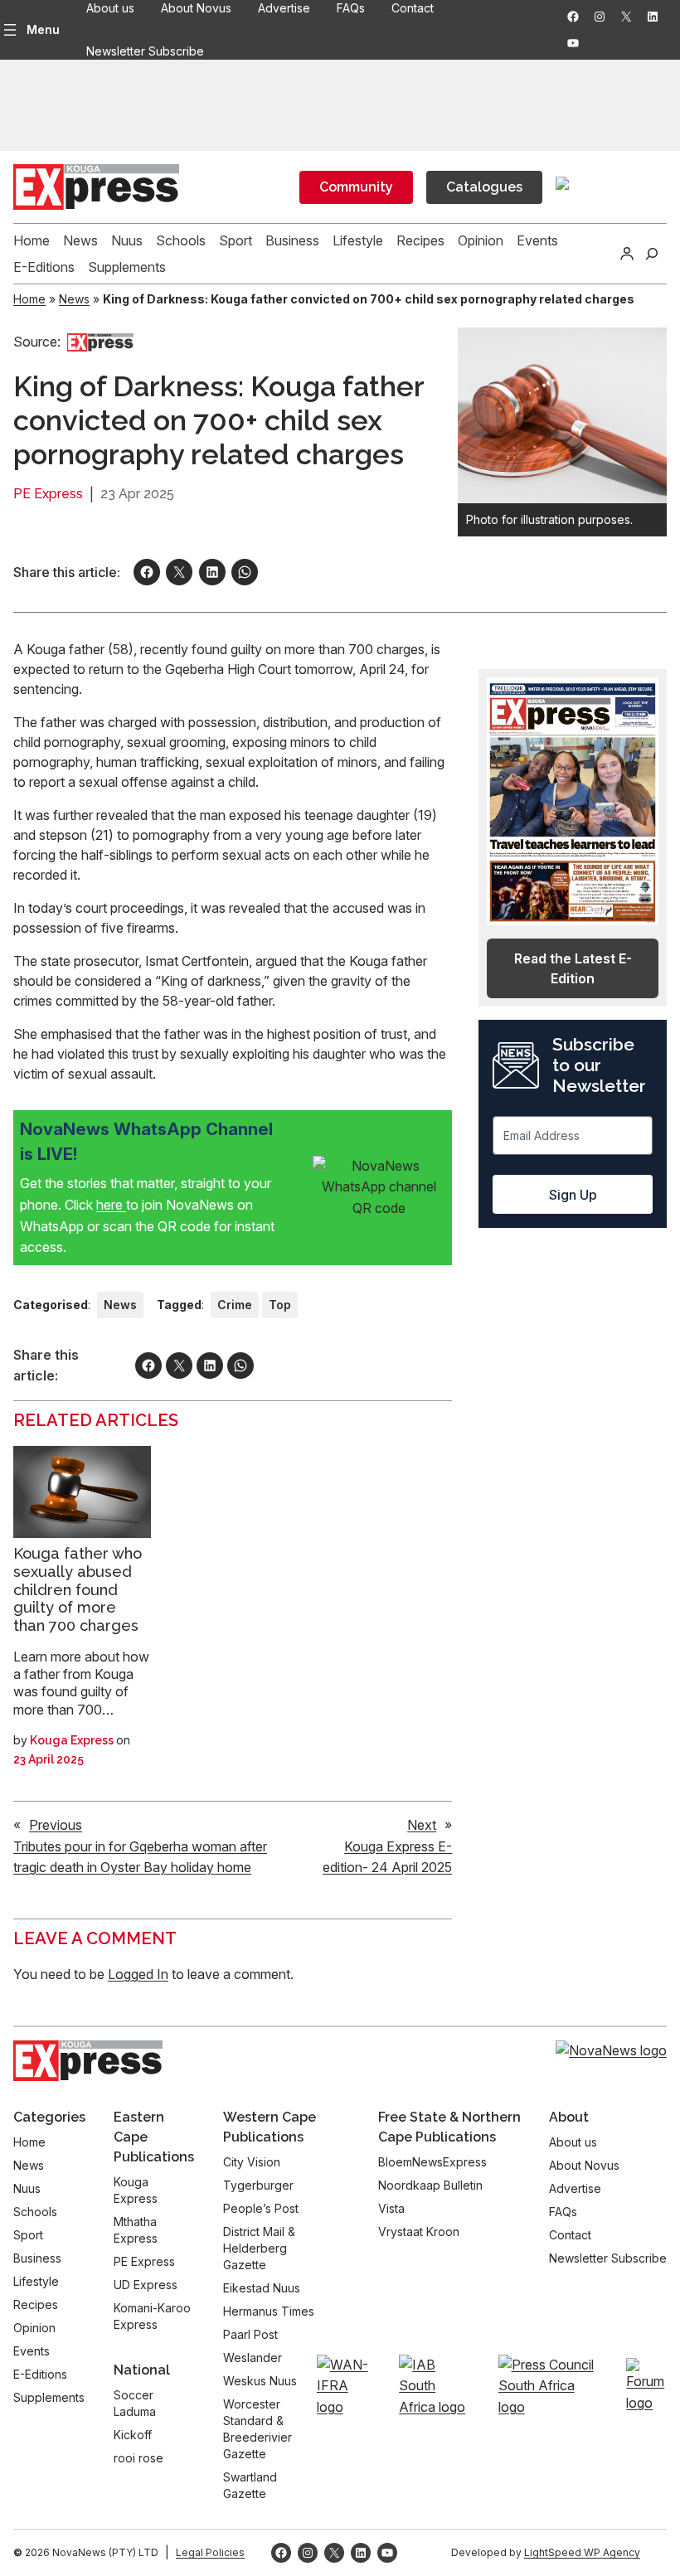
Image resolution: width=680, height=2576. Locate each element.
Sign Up (573, 1195)
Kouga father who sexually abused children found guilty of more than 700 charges (78, 1589)
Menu (43, 29)
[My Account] (627, 254)
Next (422, 1825)
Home (29, 299)
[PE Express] (100, 342)
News (74, 299)
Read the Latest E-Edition (573, 968)
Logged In (138, 1974)
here (111, 1205)
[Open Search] (652, 254)
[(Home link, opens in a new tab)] (88, 2061)
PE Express (48, 494)
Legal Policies (210, 2552)
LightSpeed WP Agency (582, 2552)
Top (280, 1305)
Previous (56, 1825)
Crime (235, 1305)
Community (356, 187)
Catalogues (484, 187)
